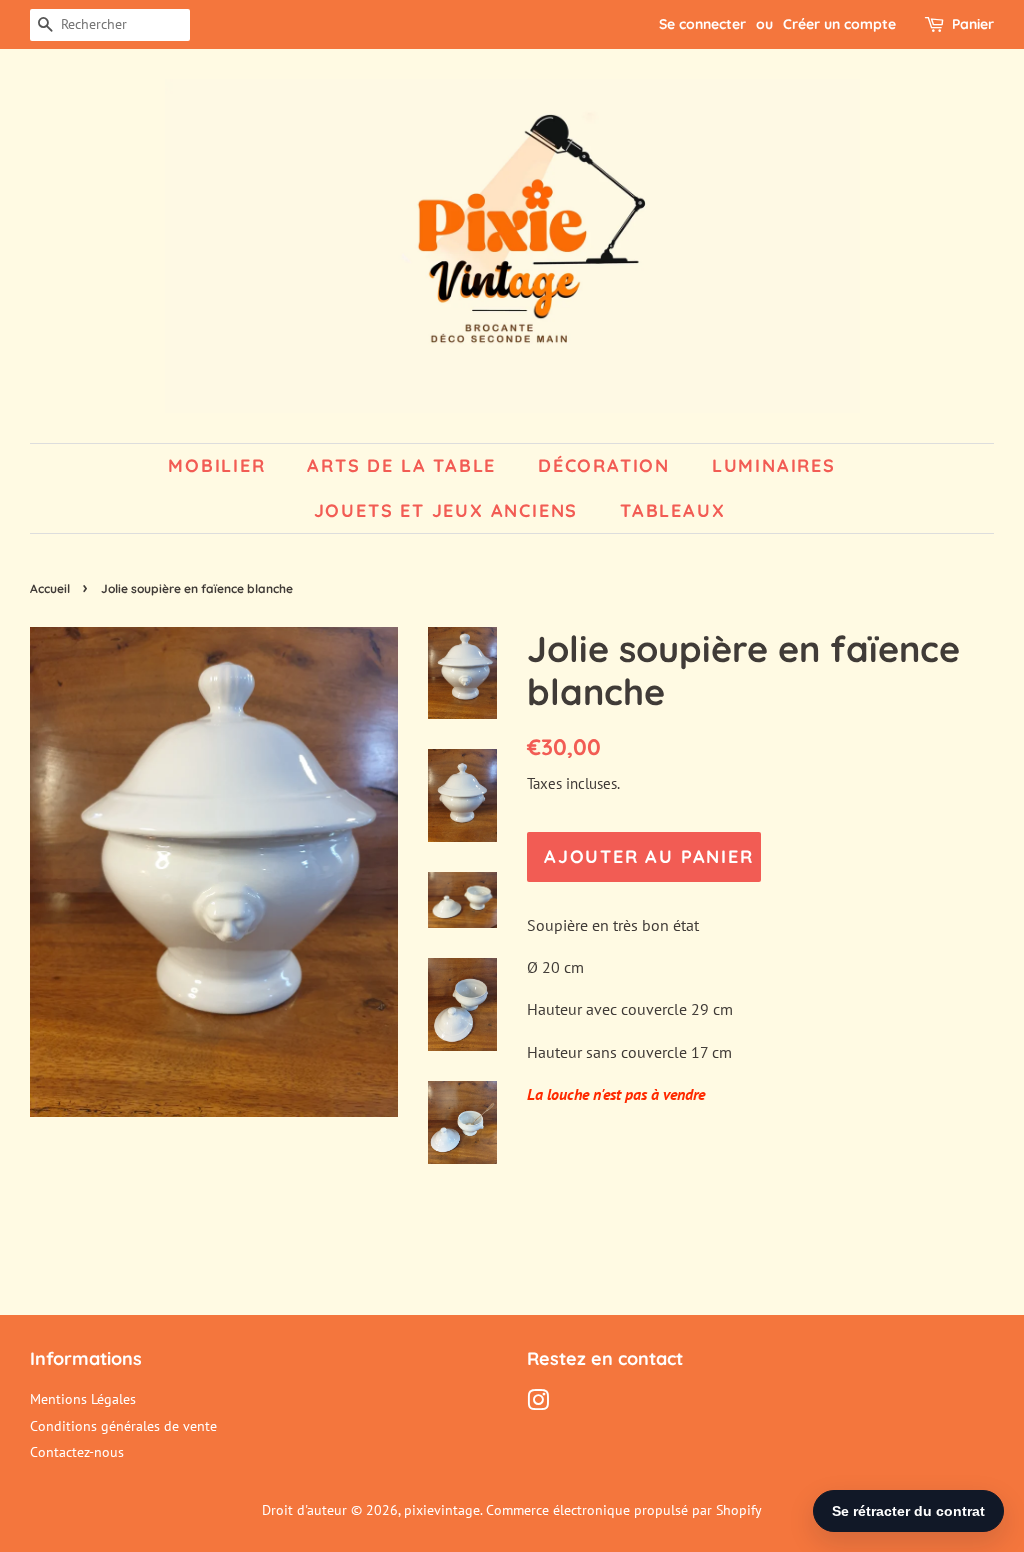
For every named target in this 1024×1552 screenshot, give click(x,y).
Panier (973, 24)
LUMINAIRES (774, 465)
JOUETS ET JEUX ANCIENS (446, 510)
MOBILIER (216, 465)
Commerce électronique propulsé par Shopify (624, 1510)
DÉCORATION (604, 465)
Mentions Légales (83, 1399)
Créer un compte (839, 24)
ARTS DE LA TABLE (401, 465)
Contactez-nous (77, 1452)
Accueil (50, 588)
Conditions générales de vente (123, 1426)
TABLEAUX (672, 510)
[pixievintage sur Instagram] (538, 1404)
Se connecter (702, 24)
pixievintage (442, 1510)
